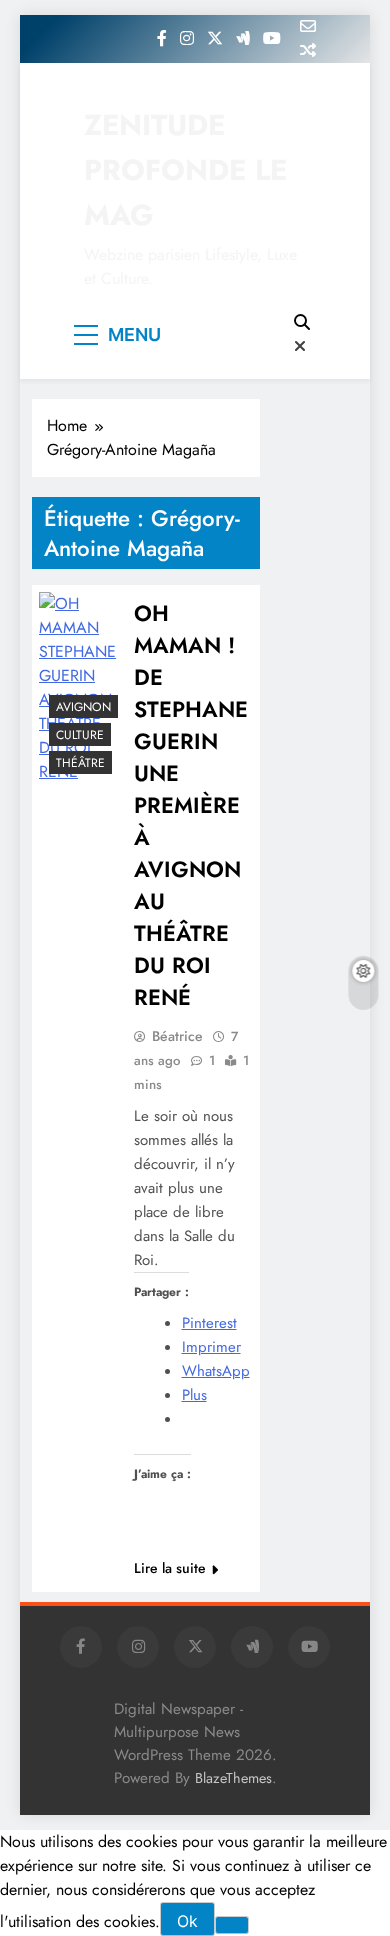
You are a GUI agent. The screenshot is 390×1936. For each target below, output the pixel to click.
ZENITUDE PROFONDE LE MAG (185, 170)
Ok (187, 1921)
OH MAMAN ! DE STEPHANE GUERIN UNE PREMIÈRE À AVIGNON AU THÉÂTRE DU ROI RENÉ (191, 805)
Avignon (83, 707)
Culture (80, 735)
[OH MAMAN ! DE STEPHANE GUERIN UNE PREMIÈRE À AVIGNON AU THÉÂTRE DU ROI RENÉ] (77, 688)
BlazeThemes (233, 1778)
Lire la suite (170, 1568)
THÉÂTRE (80, 763)
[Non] (232, 1925)
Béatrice (177, 1036)
